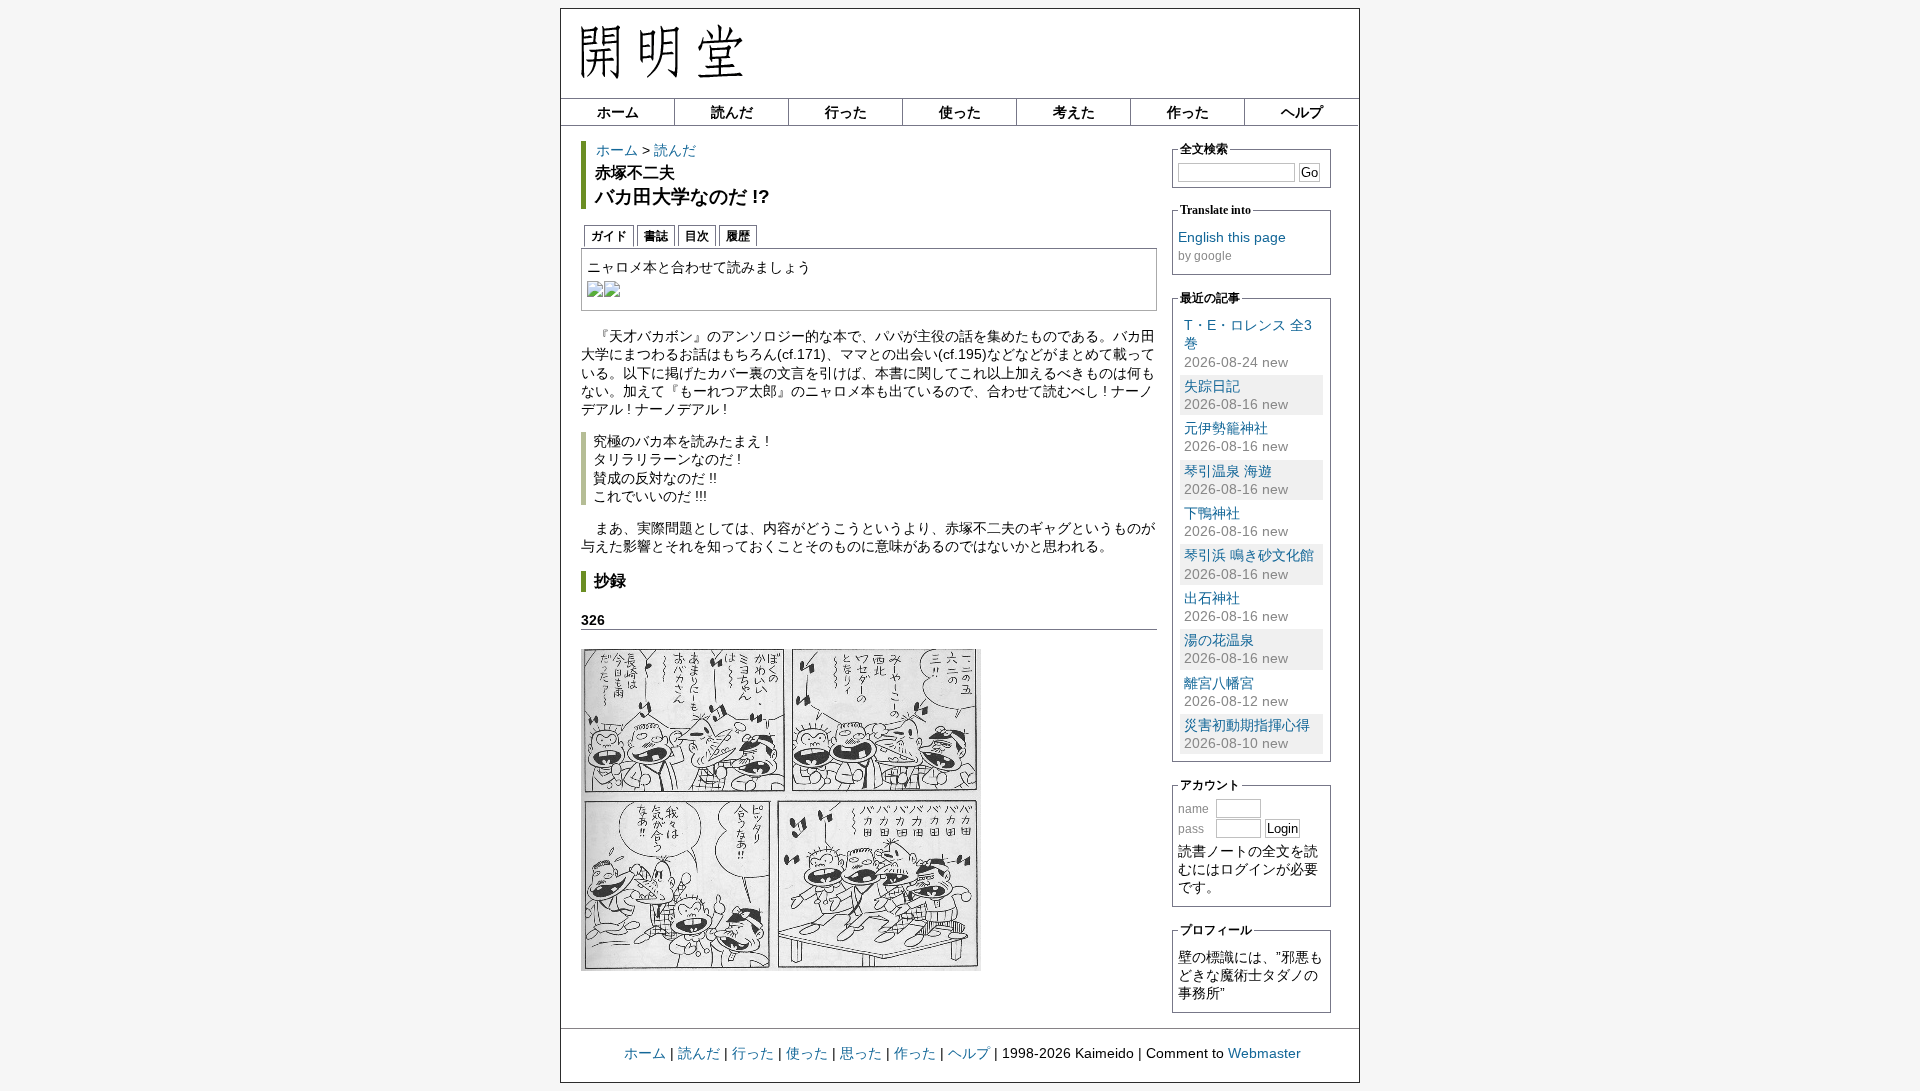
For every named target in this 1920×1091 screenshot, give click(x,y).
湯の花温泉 (1219, 640)
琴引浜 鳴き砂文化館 (1249, 555)
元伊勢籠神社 (1226, 428)
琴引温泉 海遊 (1228, 471)
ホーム (618, 112)
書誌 (656, 236)
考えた (1074, 112)
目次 (697, 236)
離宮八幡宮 (1219, 683)
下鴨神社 (1212, 513)
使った (960, 112)
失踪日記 (1212, 386)
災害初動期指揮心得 (1247, 725)
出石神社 (1212, 598)
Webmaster (1264, 1053)
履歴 (738, 236)
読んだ (732, 112)
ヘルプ (1302, 112)
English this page (1232, 237)
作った (1188, 112)
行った (846, 112)
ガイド (609, 236)
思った (861, 1053)
